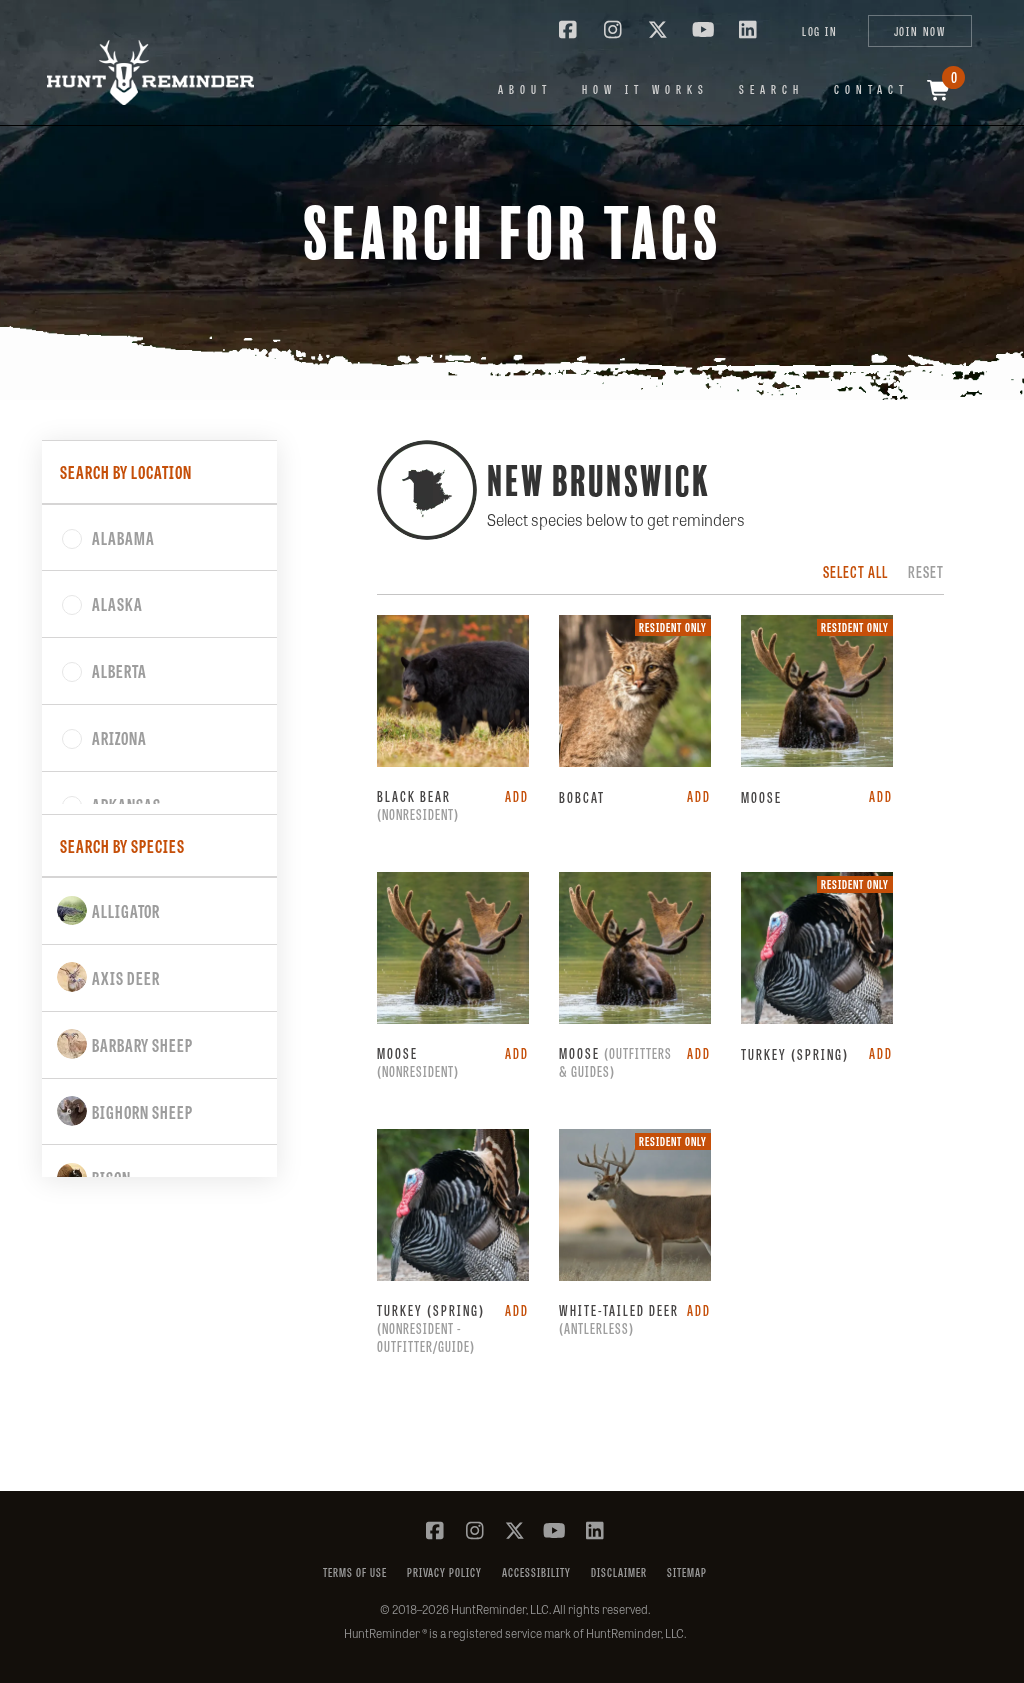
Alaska (117, 603)
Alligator (126, 910)
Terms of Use (355, 1572)
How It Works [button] (645, 89)
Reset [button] (926, 572)
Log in (820, 31)
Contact (871, 89)
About (525, 89)
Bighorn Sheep (142, 1111)
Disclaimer (619, 1572)
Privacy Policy (444, 1572)
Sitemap (687, 1572)
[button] (137, 72)
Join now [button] (920, 31)
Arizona (119, 737)
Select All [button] (855, 572)
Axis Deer (126, 977)
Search (771, 89)
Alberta (119, 670)
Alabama (123, 537)
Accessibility (536, 1572)
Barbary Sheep (142, 1044)
